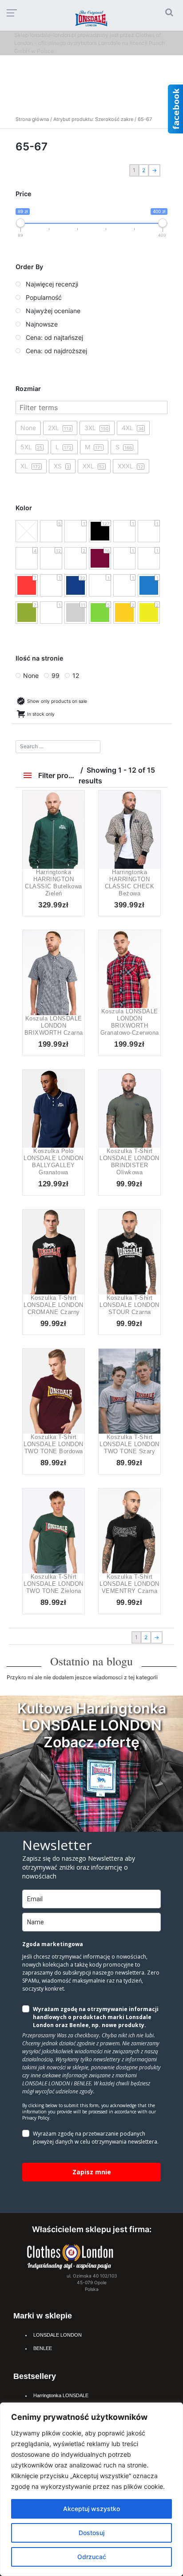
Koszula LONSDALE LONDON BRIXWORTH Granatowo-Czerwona (130, 1022)
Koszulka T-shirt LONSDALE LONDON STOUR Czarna (129, 1305)
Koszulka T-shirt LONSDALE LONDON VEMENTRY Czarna (129, 1584)
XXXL (119, 1413)
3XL (54, 1274)
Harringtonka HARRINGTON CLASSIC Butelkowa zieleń (54, 883)
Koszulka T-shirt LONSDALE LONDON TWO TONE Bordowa (54, 1444)
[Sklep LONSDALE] (70, 2256)
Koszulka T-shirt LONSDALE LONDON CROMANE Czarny (54, 1305)
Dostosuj (91, 2533)
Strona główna (32, 119)
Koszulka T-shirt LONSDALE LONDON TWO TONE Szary (129, 1444)
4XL (54, 1422)
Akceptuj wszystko (91, 2509)
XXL (64, 846)
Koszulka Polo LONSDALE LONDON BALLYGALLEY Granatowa (54, 1162)
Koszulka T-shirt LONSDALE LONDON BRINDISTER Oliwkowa (129, 1162)
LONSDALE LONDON (58, 2335)
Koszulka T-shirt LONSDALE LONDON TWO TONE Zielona (54, 1584)
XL (130, 986)
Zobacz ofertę (91, 1742)
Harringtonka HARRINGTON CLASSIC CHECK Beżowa (130, 883)
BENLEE (43, 2348)
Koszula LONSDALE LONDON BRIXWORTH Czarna (54, 1026)
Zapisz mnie (92, 2172)
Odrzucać (92, 2557)
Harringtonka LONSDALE (61, 2395)
